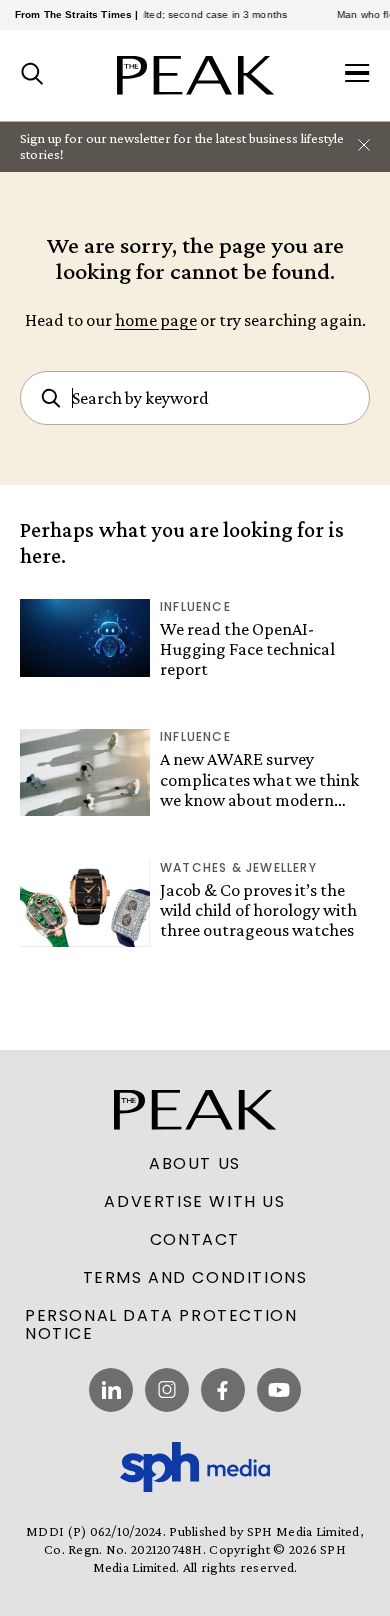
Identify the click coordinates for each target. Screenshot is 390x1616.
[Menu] (357, 75)
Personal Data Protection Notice (161, 1325)
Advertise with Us (194, 1202)
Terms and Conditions (195, 1278)
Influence (195, 606)
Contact (195, 1240)
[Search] (32, 75)
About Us (195, 1164)
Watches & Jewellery (238, 867)
